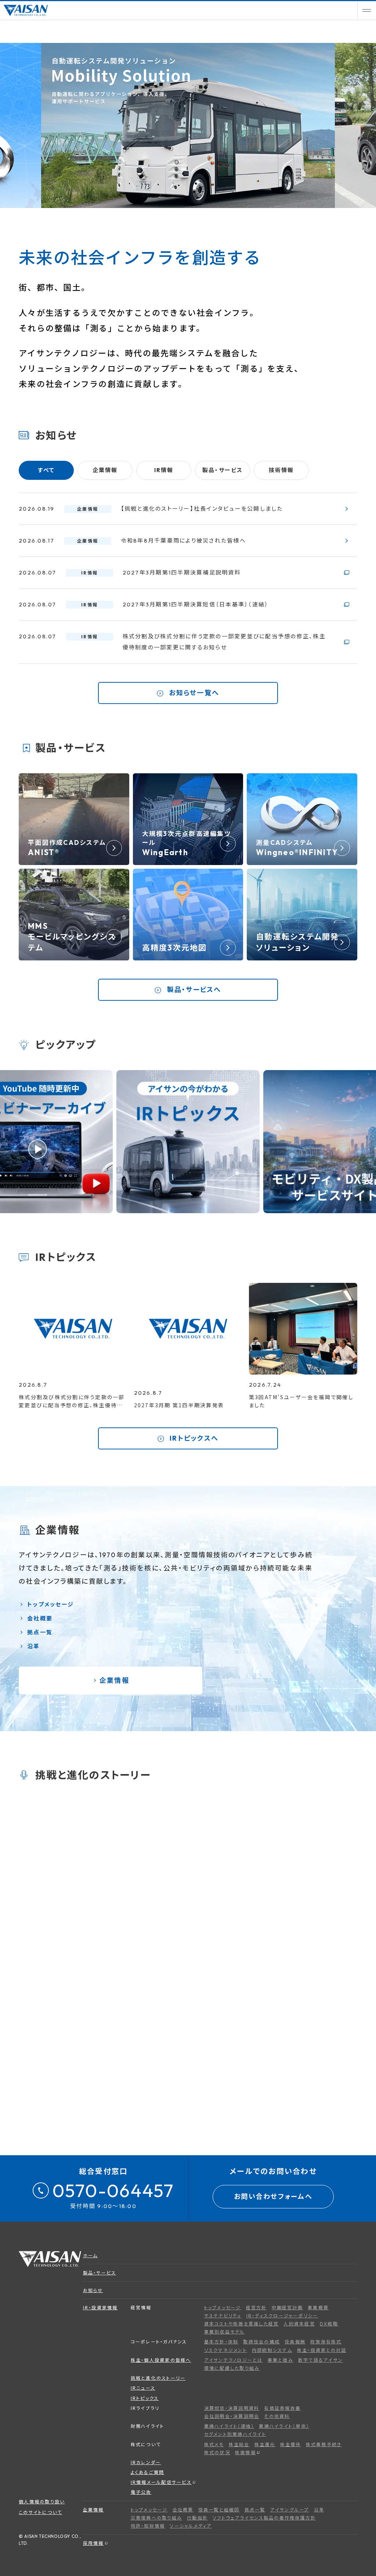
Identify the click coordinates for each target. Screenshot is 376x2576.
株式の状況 (217, 2453)
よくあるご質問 (148, 2472)
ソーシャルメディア (191, 2526)
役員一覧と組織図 (219, 2510)
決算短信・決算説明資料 (232, 2408)
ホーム (91, 2256)
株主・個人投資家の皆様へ (161, 2360)
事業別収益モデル (225, 2332)
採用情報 (93, 2543)
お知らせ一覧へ (193, 693)
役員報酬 (295, 2342)
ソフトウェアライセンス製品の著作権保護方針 (264, 2518)
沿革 (34, 1646)
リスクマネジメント (226, 2350)
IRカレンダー (146, 2462)
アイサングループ (290, 2510)
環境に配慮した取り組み (232, 2368)
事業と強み (281, 2360)
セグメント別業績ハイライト (235, 2434)
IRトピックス (145, 2398)
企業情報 (113, 1680)
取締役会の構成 (261, 2342)
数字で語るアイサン (321, 2360)
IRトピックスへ (193, 1438)
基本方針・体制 (221, 2342)
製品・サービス (100, 2273)
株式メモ (214, 2444)
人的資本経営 (299, 2324)
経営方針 (256, 2308)
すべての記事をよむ (298, 1982)
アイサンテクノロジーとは (234, 2360)
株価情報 (245, 2453)
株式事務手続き (324, 2444)
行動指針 (197, 2518)
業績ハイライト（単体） (284, 2426)
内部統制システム (272, 2350)
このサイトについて (40, 2512)
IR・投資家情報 (100, 2308)
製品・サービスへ (193, 990)
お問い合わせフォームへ (273, 2196)
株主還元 (265, 2444)
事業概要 (318, 2308)
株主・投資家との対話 (322, 2350)
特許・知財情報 (148, 2526)
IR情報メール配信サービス (161, 2482)
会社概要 (40, 1618)
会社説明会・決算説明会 (232, 2416)
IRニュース (143, 2388)
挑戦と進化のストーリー (158, 2378)
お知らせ (93, 2290)
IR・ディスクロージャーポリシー (282, 2316)
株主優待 (291, 2444)
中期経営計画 (288, 2308)
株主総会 (239, 2444)
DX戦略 (329, 2324)
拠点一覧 (40, 1632)
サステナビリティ (223, 2316)
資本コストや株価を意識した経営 (242, 2324)
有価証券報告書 (282, 2408)
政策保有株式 (326, 2342)
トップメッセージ (50, 1604)
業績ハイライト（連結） (229, 2426)
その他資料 (277, 2416)
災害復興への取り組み (157, 2518)
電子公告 (141, 2492)
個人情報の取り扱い (42, 2502)
